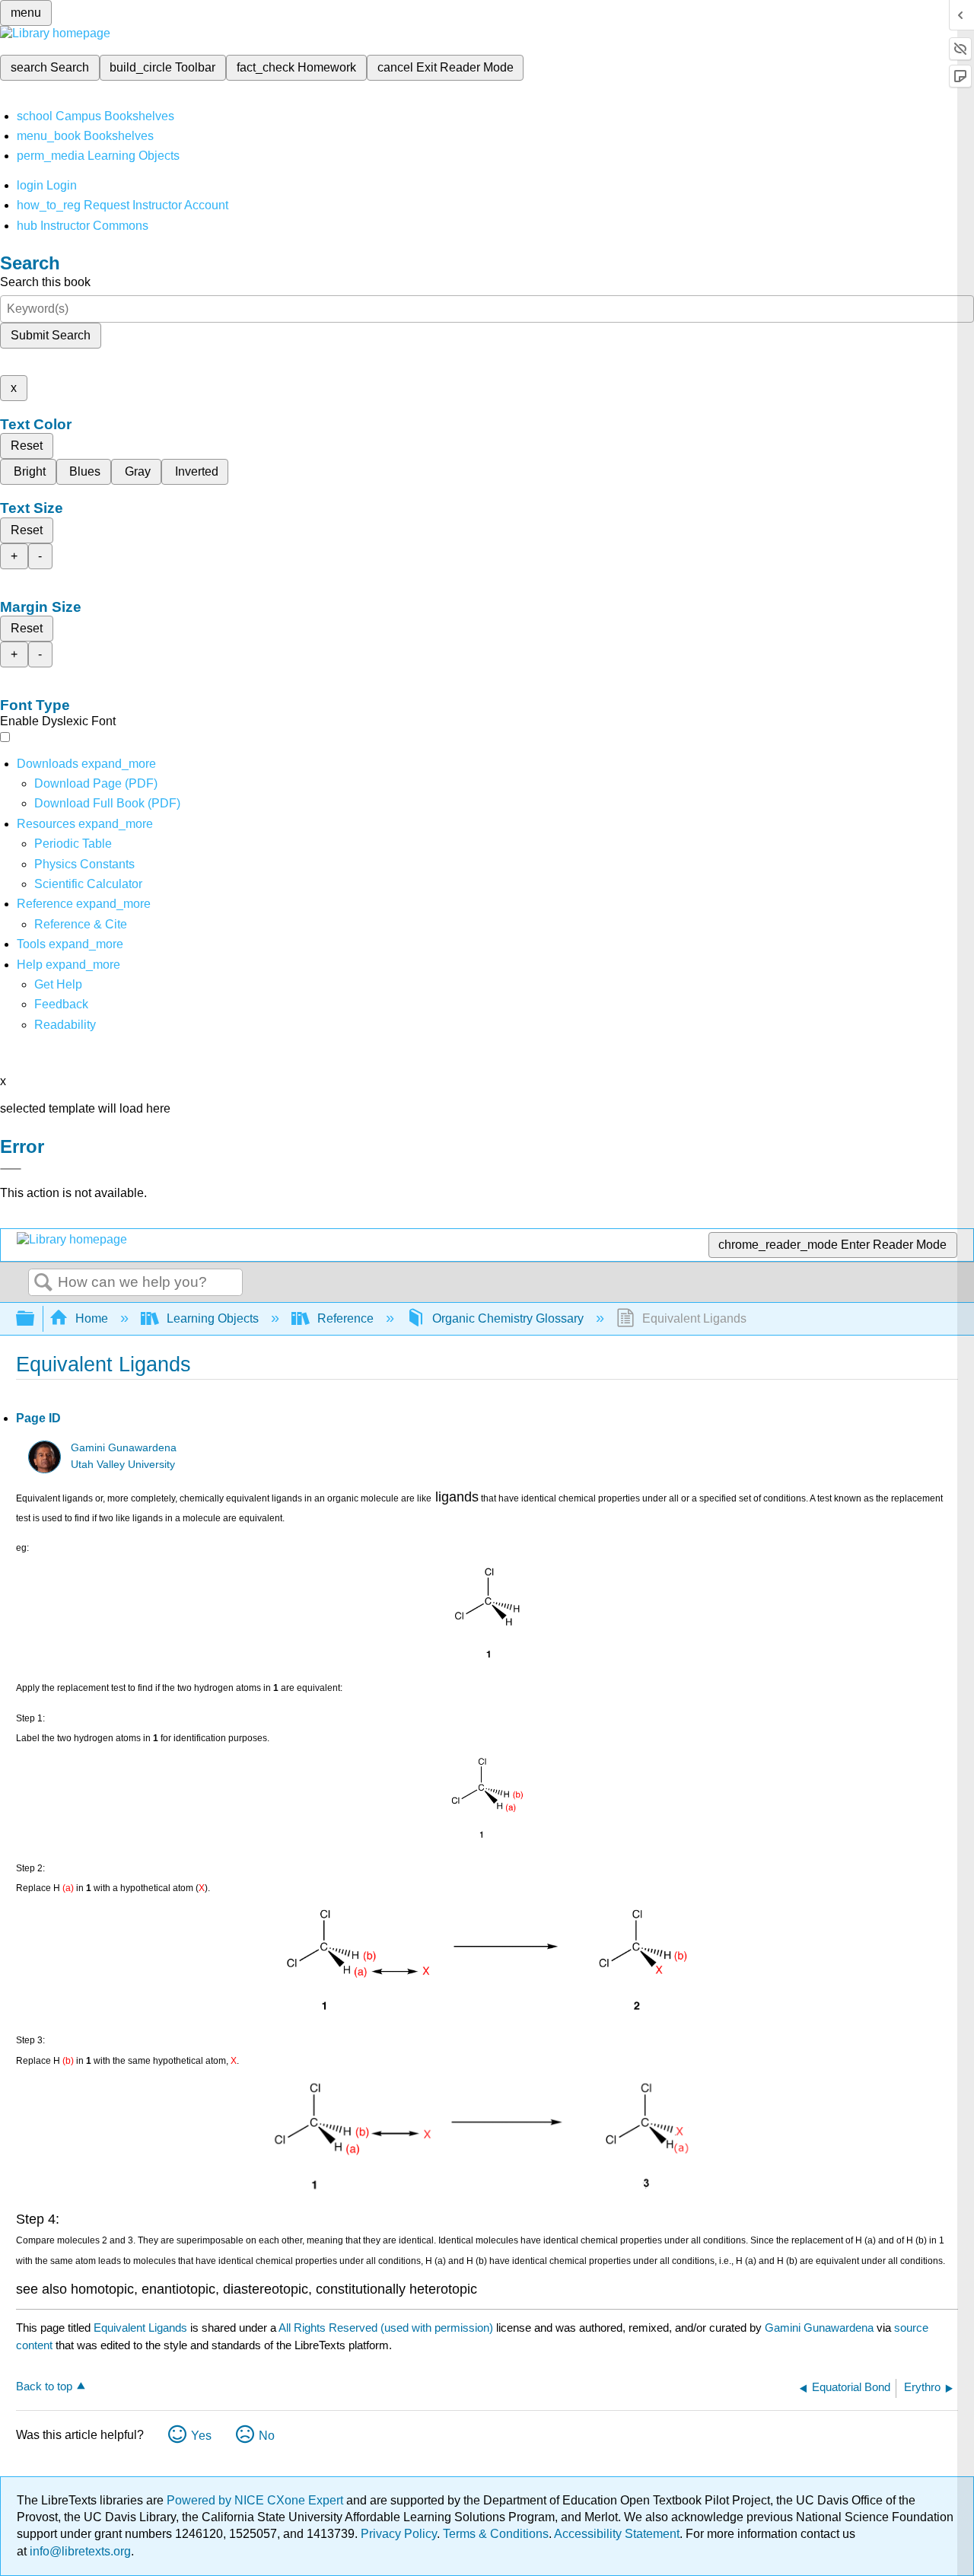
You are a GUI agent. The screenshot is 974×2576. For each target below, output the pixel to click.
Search (43, 1283)
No (267, 2436)
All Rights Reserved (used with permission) (387, 2328)
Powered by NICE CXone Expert (256, 2500)
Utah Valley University (123, 1465)
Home (92, 1318)
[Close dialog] (11, 1169)
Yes (201, 2436)
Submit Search (51, 335)
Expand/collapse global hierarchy (35, 1319)
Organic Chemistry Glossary (508, 1318)
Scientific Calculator (88, 884)
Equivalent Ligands (140, 2328)
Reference (345, 1318)
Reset (27, 446)
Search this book (45, 282)
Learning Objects (213, 1318)
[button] (61, 1004)
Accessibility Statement (617, 2534)
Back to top (44, 2386)
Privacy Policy (399, 2534)
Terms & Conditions (496, 2534)
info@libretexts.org (79, 2551)
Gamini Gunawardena (124, 1448)
